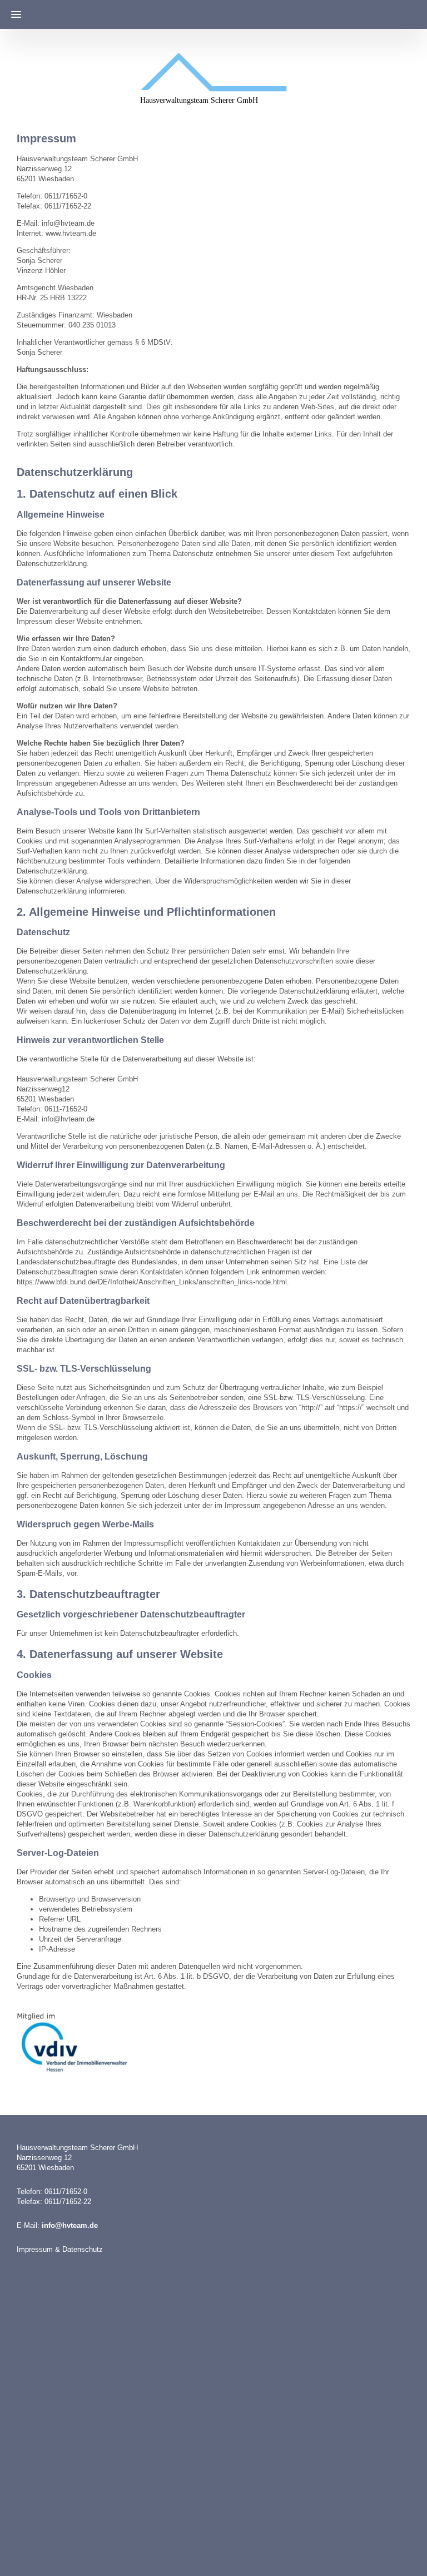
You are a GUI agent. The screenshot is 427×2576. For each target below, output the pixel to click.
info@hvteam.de (70, 2225)
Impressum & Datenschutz (60, 2249)
